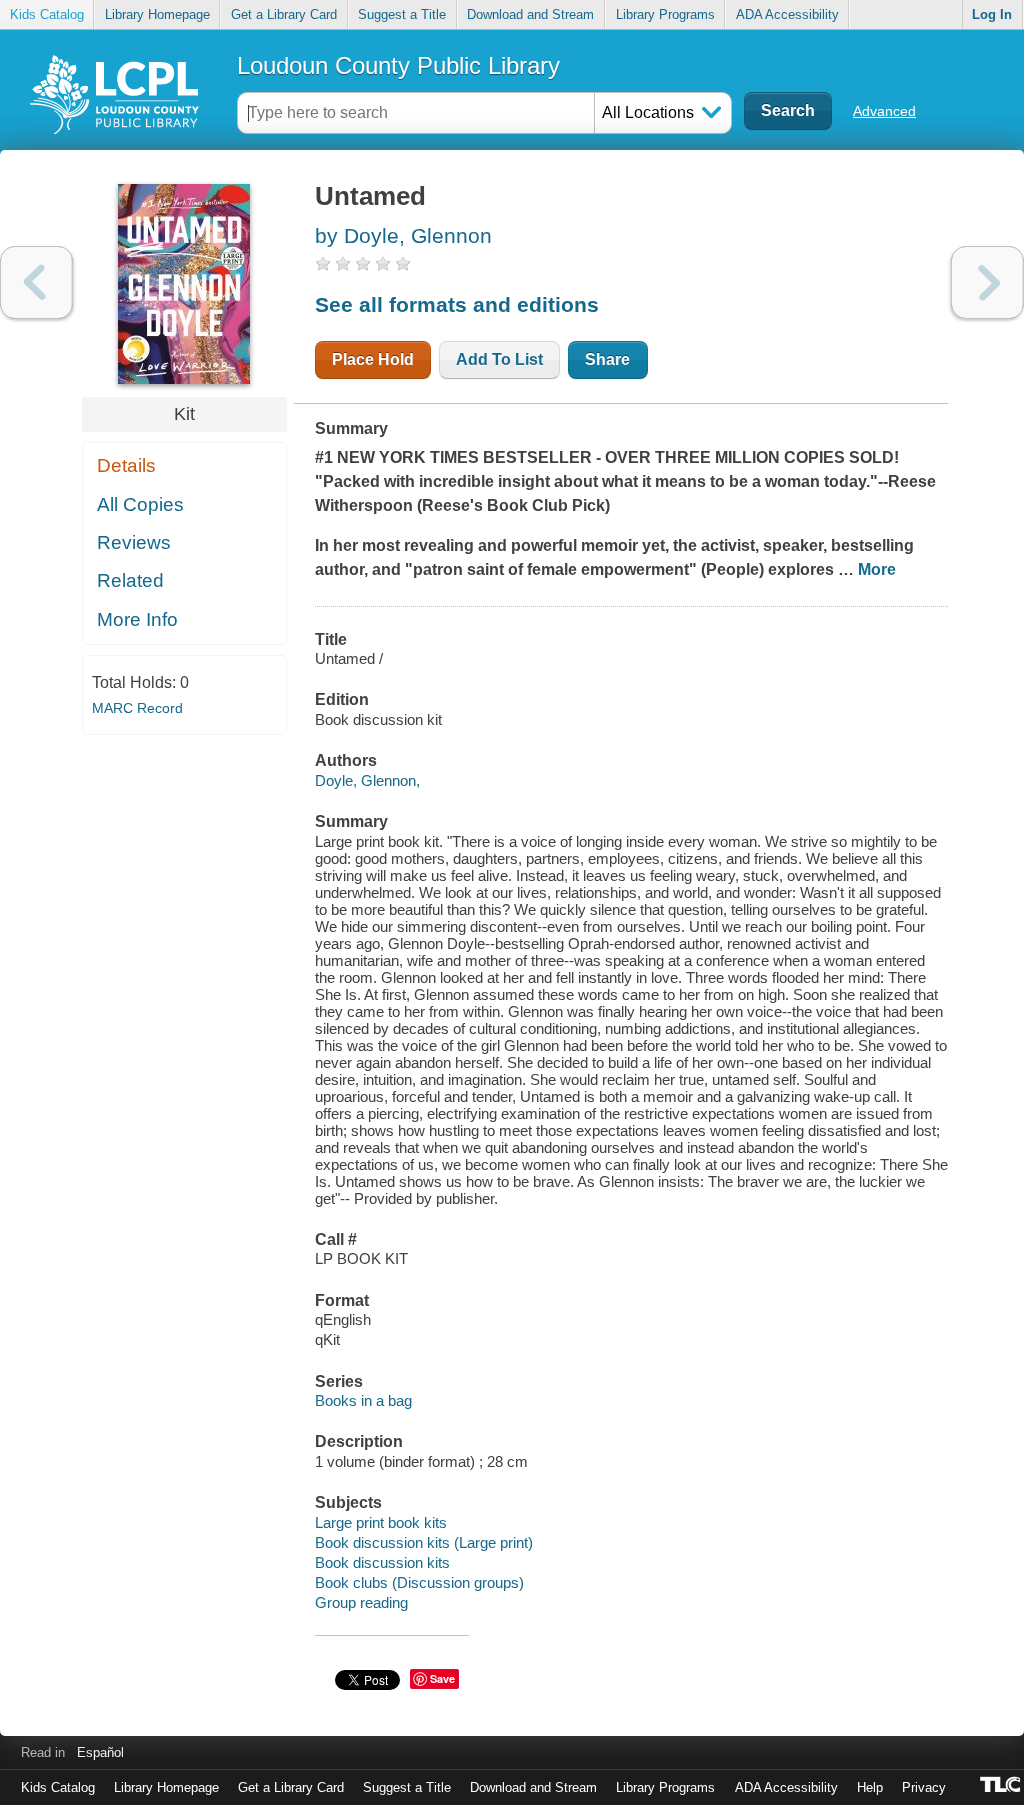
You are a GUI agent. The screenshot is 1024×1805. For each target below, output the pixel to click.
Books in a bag (363, 1400)
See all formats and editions (457, 304)
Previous (36, 282)
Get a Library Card (284, 14)
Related (130, 580)
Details (126, 465)
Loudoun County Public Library (398, 65)
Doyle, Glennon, (367, 780)
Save (442, 1678)
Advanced (884, 111)
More (877, 569)
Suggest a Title (402, 14)
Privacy (924, 1787)
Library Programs (665, 14)
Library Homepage (157, 14)
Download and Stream (530, 14)
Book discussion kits (382, 1562)
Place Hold (373, 359)
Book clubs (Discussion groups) (419, 1582)
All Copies (140, 504)
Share (607, 359)
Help (870, 1787)
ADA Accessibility (787, 14)
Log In (992, 14)
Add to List (499, 359)
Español (100, 1752)
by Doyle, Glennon (403, 235)
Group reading (361, 1602)
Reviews (134, 542)
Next (987, 282)
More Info (137, 619)
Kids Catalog (47, 14)
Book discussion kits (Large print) (424, 1542)
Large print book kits (381, 1522)
